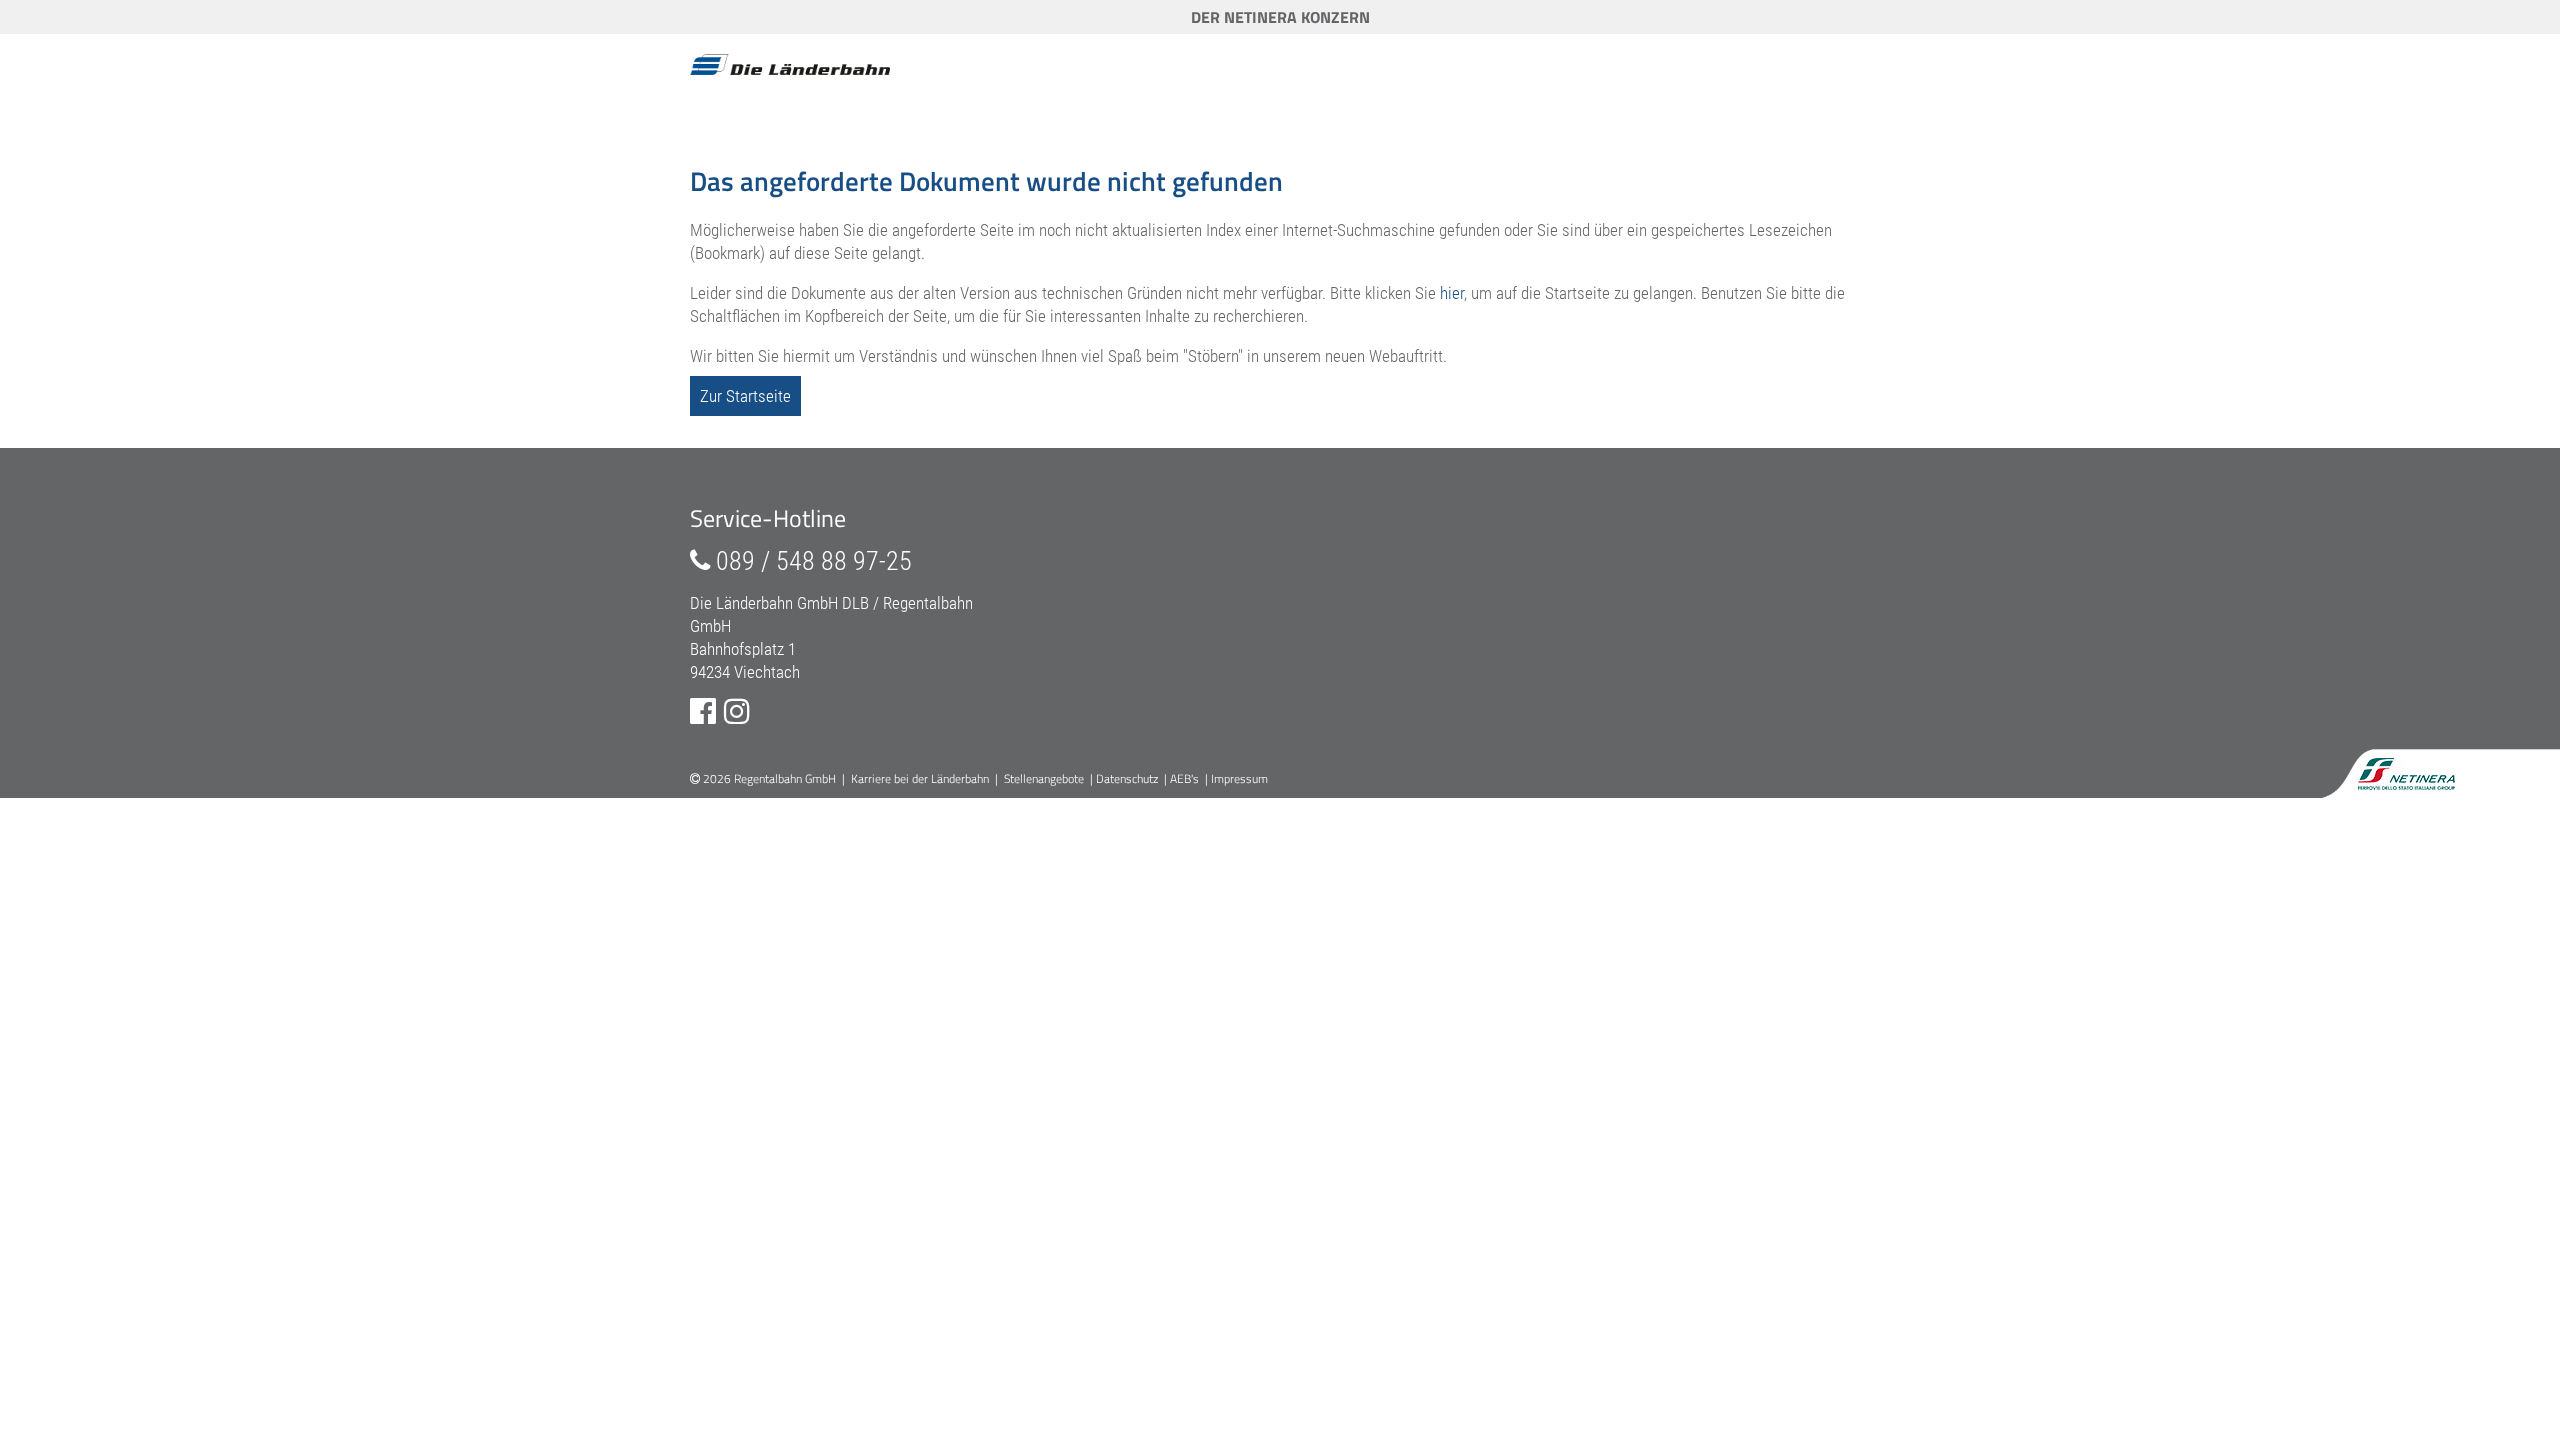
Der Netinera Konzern (1280, 17)
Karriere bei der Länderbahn (920, 778)
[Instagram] (737, 711)
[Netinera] (2413, 769)
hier (1452, 293)
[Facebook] (703, 711)
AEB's (1184, 778)
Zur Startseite (745, 396)
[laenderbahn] (790, 66)
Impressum (1239, 778)
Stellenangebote (1044, 778)
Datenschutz (1127, 778)
